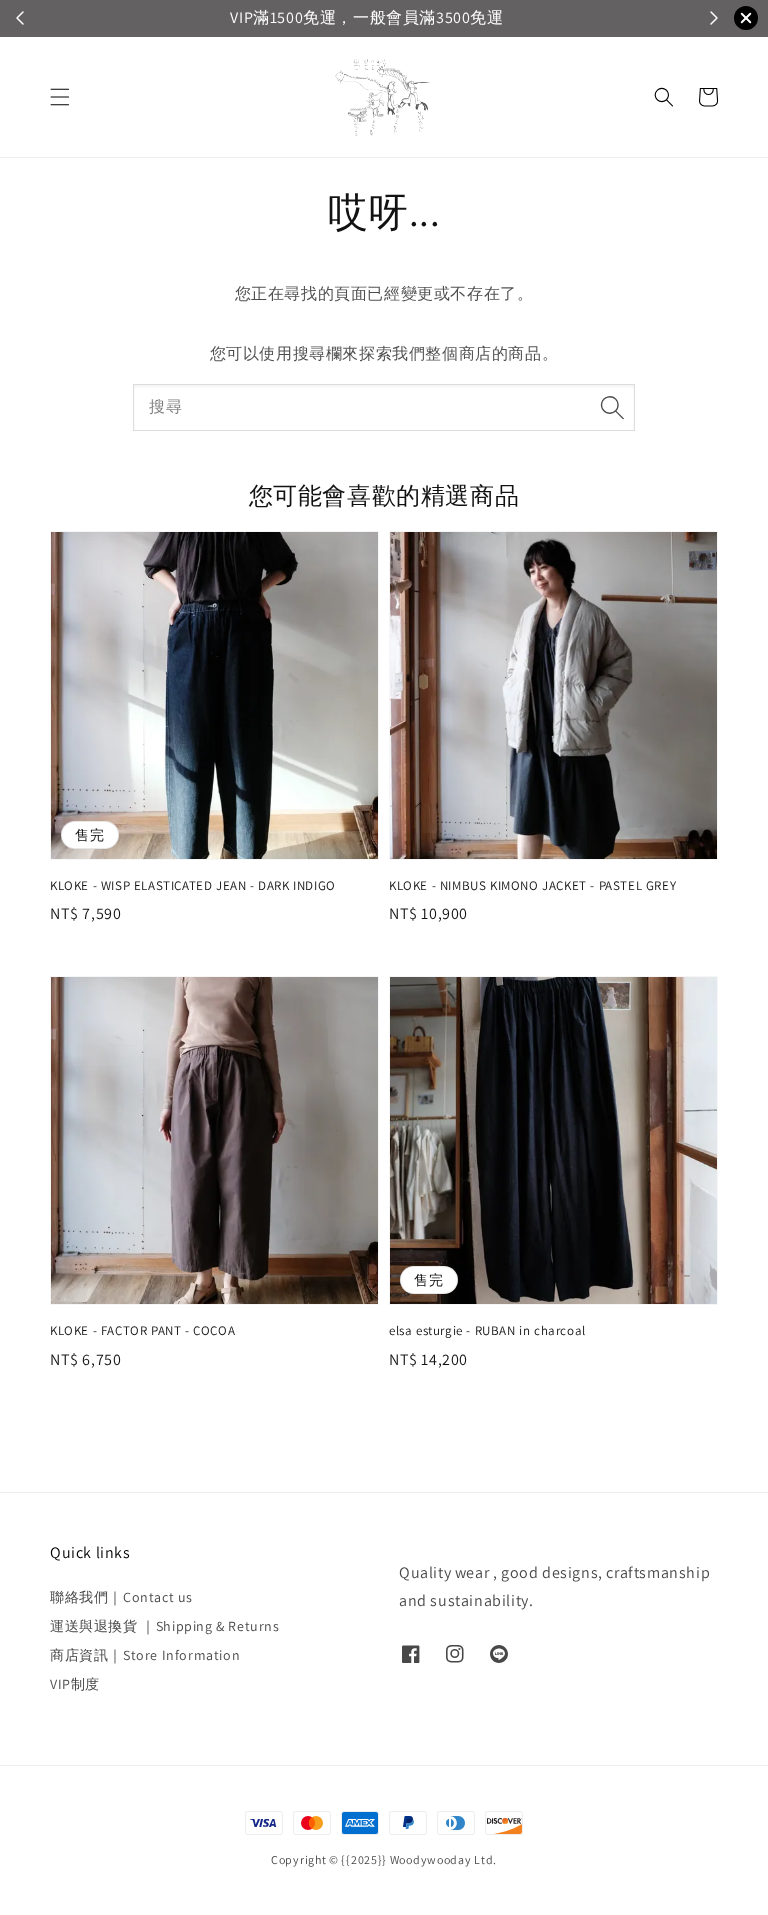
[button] (60, 97)
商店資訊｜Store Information (145, 1655)
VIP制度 (75, 1684)
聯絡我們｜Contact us (121, 1597)
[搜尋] (612, 407)
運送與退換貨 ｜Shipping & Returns (165, 1626)
